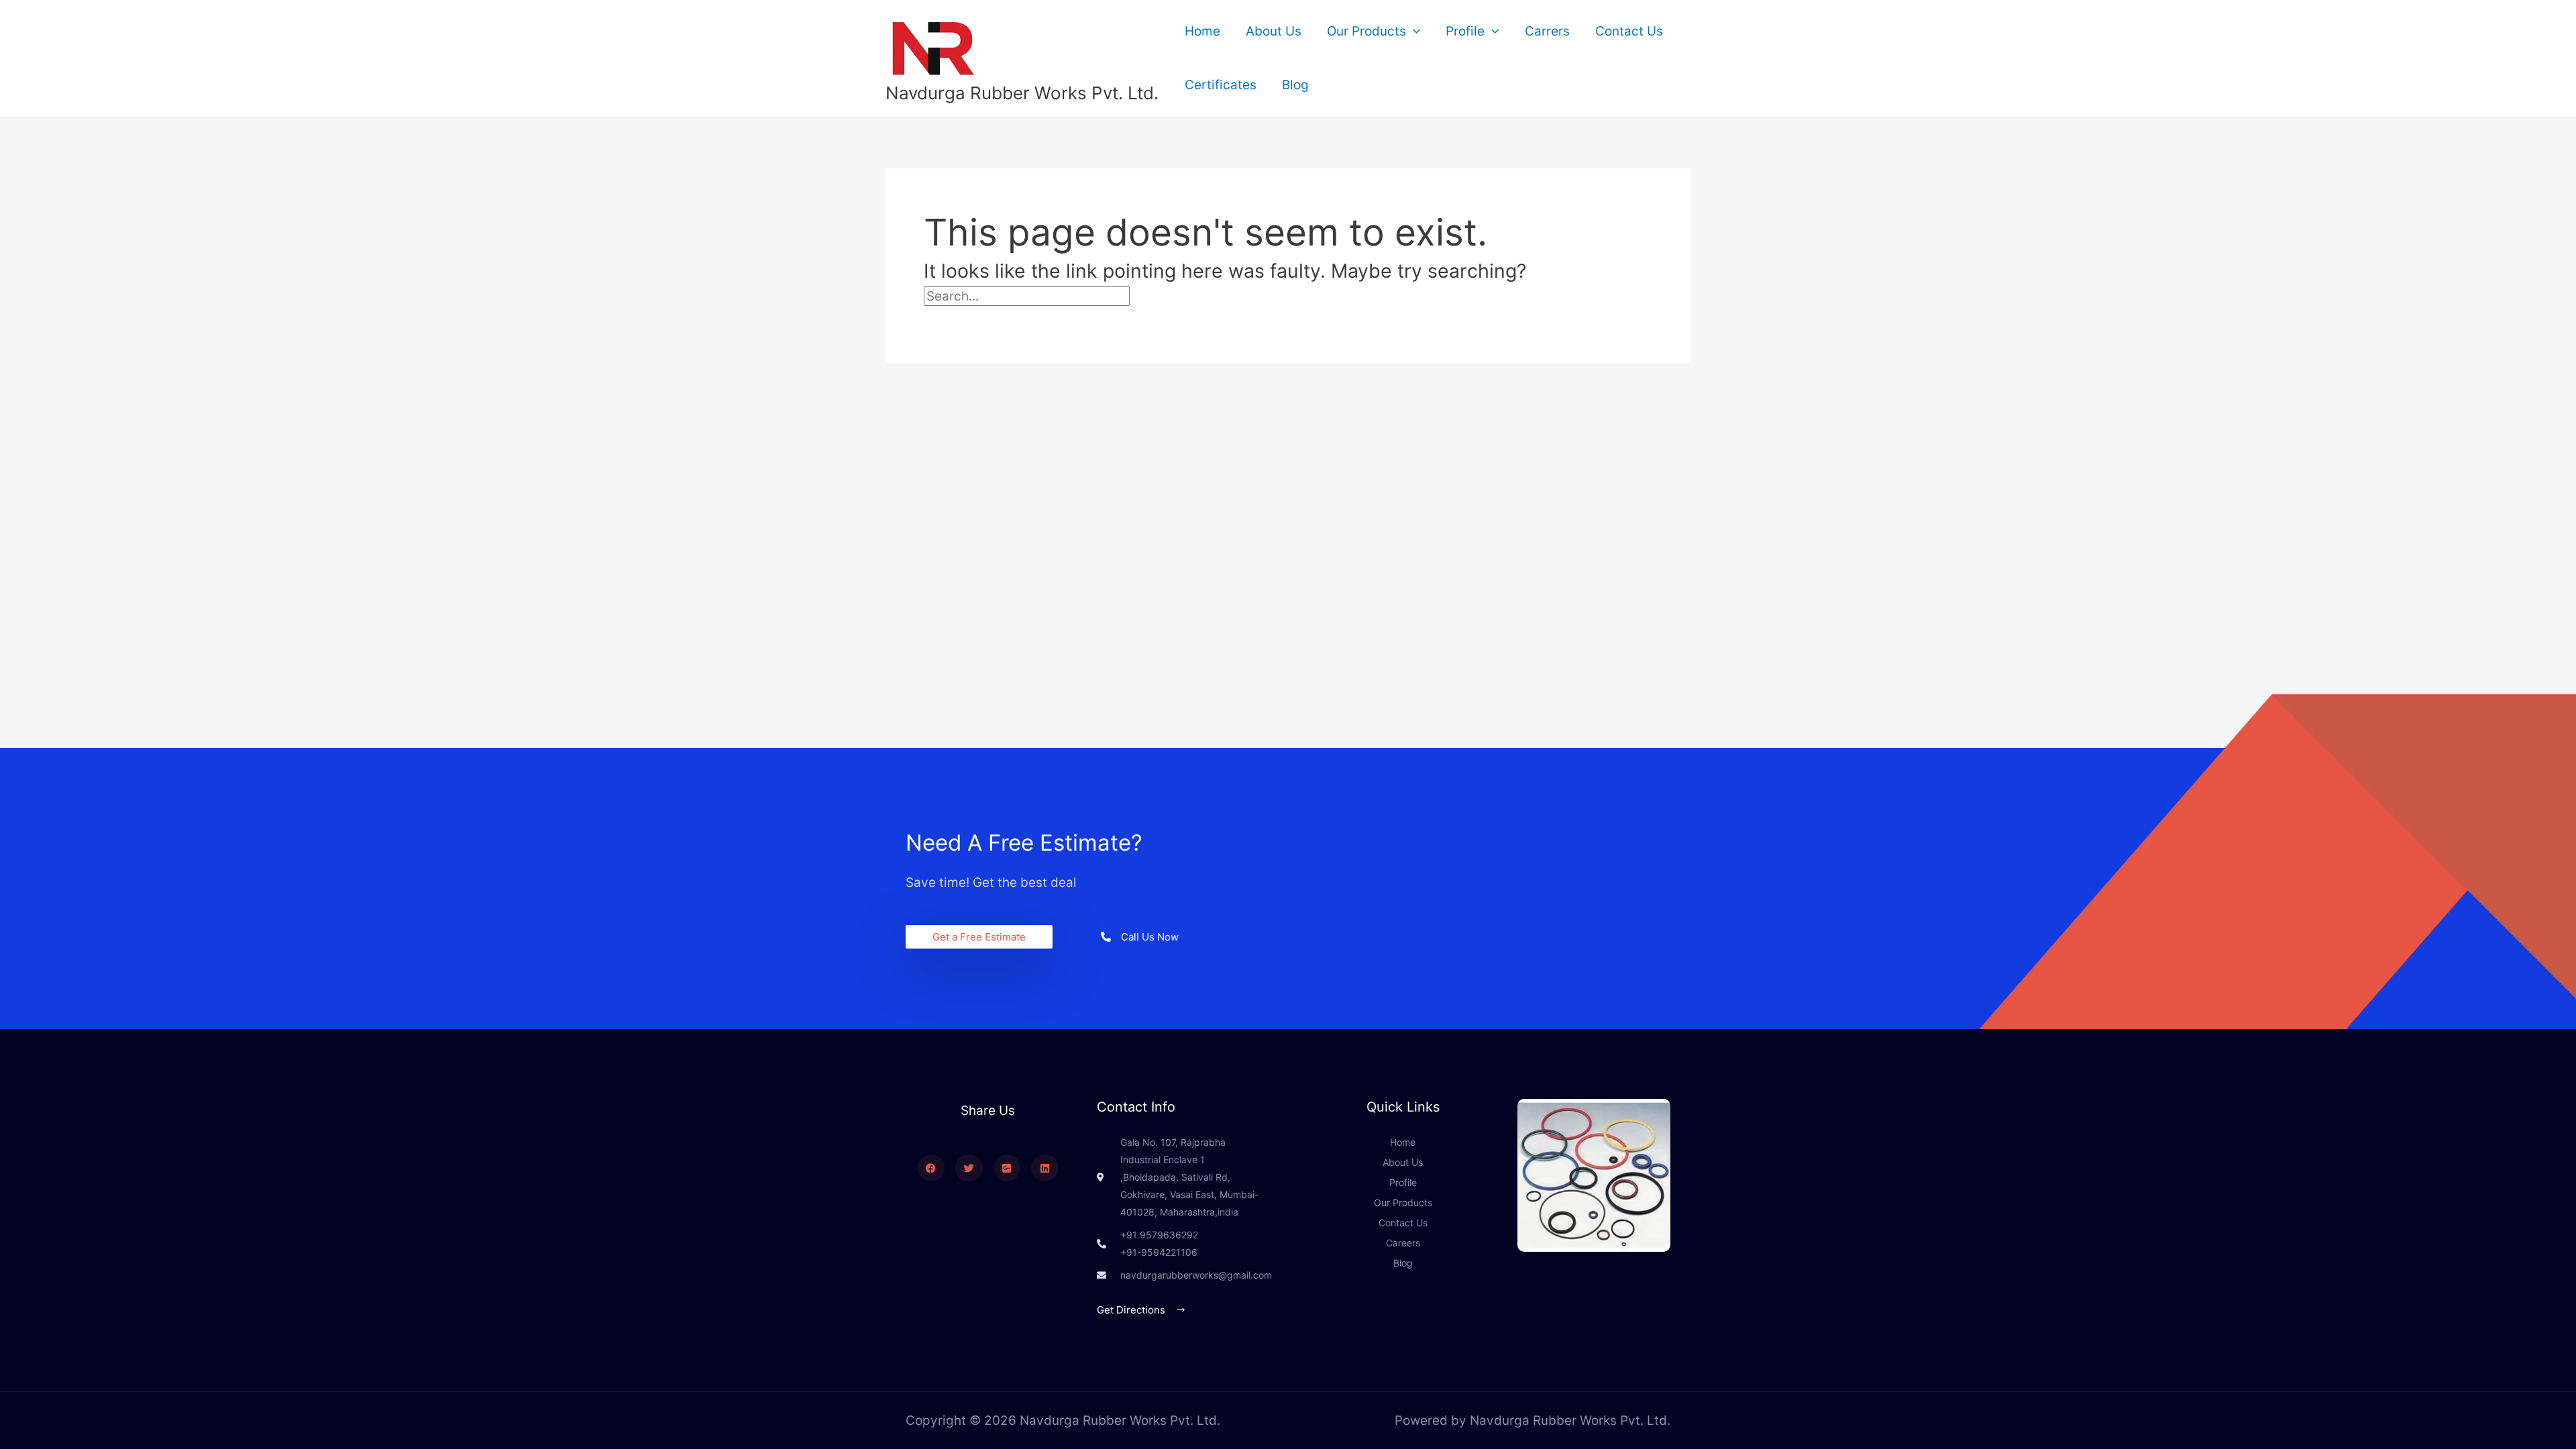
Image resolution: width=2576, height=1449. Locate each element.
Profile (1465, 31)
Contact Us (1629, 31)
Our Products (1366, 31)
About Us (1274, 31)
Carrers (1547, 31)
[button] (1413, 32)
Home (1202, 31)
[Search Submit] (1160, 296)
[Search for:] (1057, 296)
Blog (1295, 85)
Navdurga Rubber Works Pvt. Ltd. (1022, 93)
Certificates (1221, 85)
